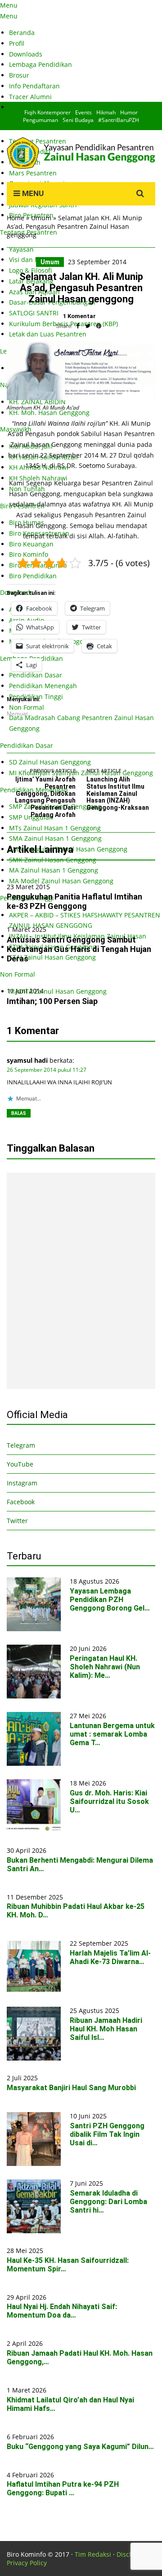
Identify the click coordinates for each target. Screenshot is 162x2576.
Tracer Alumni (30, 97)
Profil (17, 43)
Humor (129, 112)
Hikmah (106, 112)
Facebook (21, 1502)
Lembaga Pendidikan (40, 64)
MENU (32, 193)
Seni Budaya (78, 120)
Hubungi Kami (31, 107)
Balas (19, 1113)
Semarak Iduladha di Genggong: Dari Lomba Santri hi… (108, 2202)
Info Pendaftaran (34, 86)
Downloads (26, 54)
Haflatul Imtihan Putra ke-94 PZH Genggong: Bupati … (63, 2489)
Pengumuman (40, 120)
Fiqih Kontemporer (47, 112)
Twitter (17, 1521)
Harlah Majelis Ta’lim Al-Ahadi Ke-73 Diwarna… (110, 1957)
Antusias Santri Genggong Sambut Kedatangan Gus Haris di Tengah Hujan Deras (79, 949)
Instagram (22, 1483)
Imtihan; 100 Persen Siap (52, 1001)
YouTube (20, 1464)
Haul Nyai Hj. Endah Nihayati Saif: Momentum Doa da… (62, 2311)
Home (16, 218)
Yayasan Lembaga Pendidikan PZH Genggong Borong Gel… (110, 1600)
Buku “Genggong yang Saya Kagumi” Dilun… (80, 2447)
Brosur (19, 75)
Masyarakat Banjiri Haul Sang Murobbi (71, 2088)
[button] (34, 1604)
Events (83, 112)
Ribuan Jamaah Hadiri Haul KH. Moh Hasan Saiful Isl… (106, 2029)
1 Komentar (79, 316)
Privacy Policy (27, 2563)
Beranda (22, 33)
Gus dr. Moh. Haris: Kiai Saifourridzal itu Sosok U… (109, 1801)
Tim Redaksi (93, 2554)
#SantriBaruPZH (119, 120)
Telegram (21, 1445)
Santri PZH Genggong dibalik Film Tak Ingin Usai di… (107, 2134)
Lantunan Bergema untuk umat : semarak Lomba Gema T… (112, 1734)
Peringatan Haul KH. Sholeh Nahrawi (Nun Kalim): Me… (105, 1667)
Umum (41, 218)
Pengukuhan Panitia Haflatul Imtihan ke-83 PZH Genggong (74, 901)
